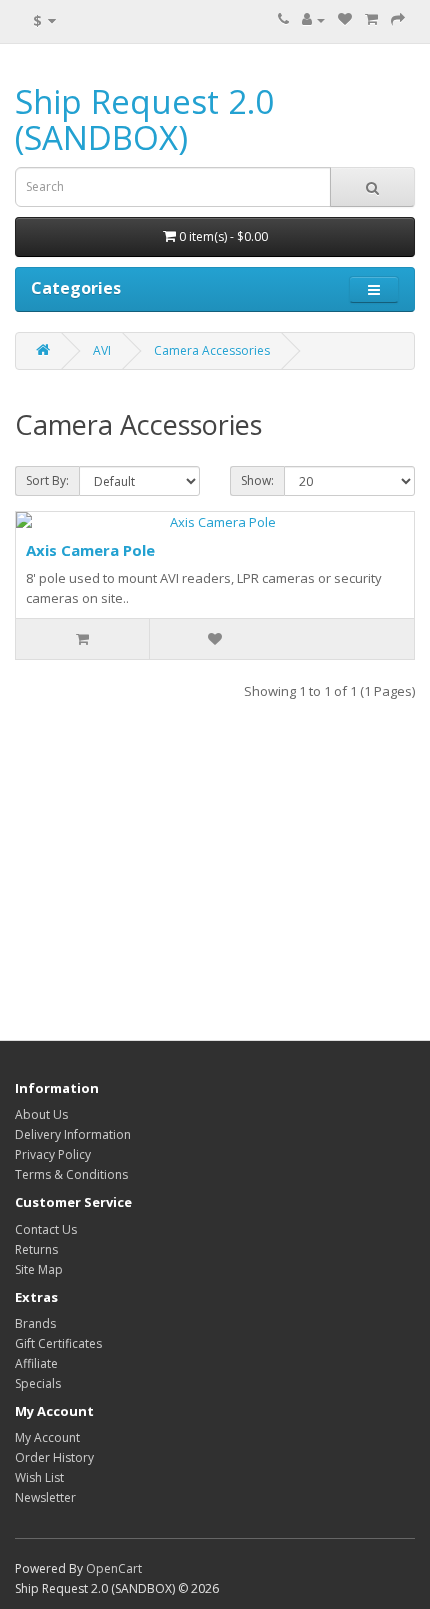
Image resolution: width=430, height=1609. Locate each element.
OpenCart (114, 1568)
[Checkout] (398, 19)
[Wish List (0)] (345, 19)
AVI (102, 350)
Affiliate (36, 1363)
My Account (47, 1437)
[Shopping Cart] (371, 19)
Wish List (39, 1477)
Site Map (39, 1269)
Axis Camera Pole (90, 550)
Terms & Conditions (71, 1174)
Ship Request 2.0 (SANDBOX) (144, 119)
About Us (41, 1114)
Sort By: (47, 480)
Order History (54, 1457)
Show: (257, 480)
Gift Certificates (58, 1343)
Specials (38, 1383)
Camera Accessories (212, 350)
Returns (36, 1249)
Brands (35, 1323)
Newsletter (45, 1497)
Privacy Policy (53, 1154)
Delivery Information (73, 1134)
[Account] (313, 19)
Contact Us (46, 1229)
